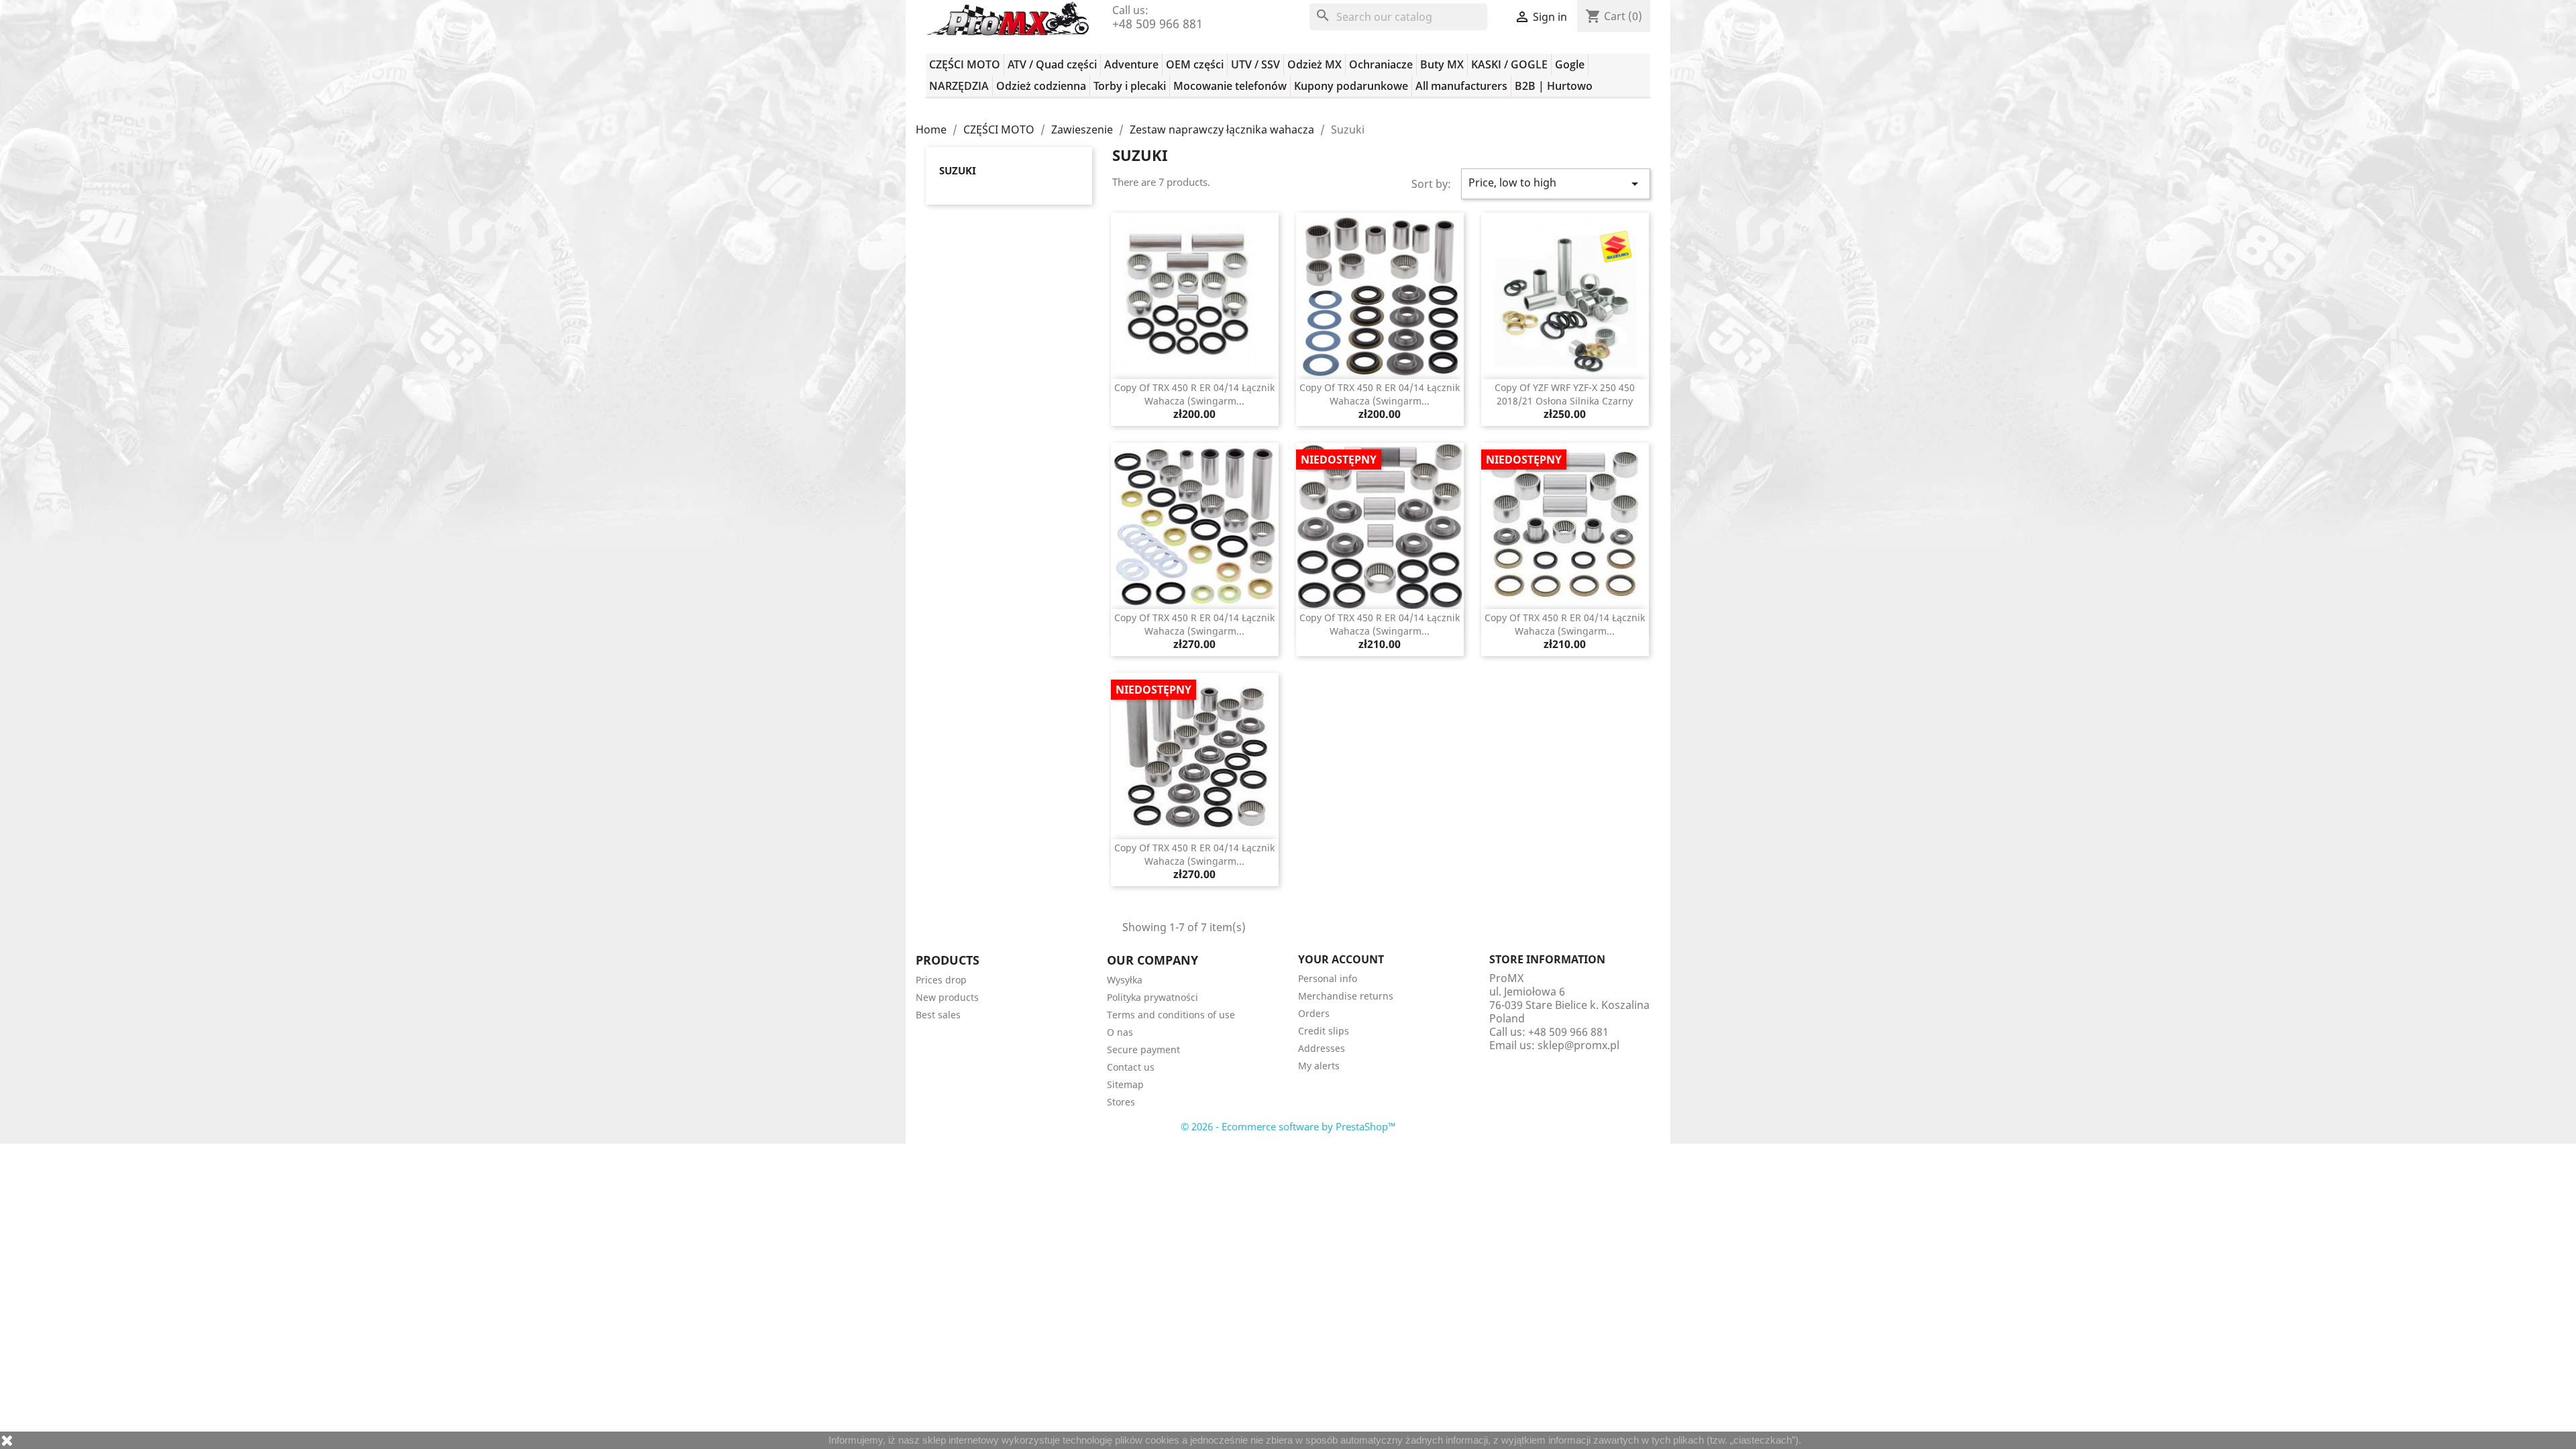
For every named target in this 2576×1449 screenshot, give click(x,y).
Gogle (1570, 64)
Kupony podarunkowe (1351, 86)
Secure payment (1143, 1050)
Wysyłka (1125, 980)
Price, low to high (1556, 183)
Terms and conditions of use (1171, 1015)
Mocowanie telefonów (1230, 86)
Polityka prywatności (1152, 997)
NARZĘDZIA (959, 86)
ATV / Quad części (1052, 64)
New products (947, 997)
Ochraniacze (1381, 64)
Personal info (1328, 978)
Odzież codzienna (1041, 86)
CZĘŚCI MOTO (965, 64)
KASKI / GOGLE (1509, 64)
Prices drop (941, 980)
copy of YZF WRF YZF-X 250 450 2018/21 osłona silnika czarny (1565, 394)
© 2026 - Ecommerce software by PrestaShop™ (1288, 1126)
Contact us (1131, 1067)
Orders (1314, 1013)
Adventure (1131, 64)
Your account (1341, 959)
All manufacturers (1461, 86)
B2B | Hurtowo (1554, 86)
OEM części (1195, 64)
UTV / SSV (1255, 64)
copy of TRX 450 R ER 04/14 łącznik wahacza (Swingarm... (1194, 394)
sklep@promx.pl (1578, 1045)
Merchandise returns (1346, 996)
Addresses (1322, 1048)
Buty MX (1442, 64)
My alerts (1319, 1066)
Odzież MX (1314, 64)
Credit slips (1324, 1031)
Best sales (938, 1015)
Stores (1121, 1102)
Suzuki (958, 170)
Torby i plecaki (1130, 86)
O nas (1120, 1032)
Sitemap (1125, 1084)
